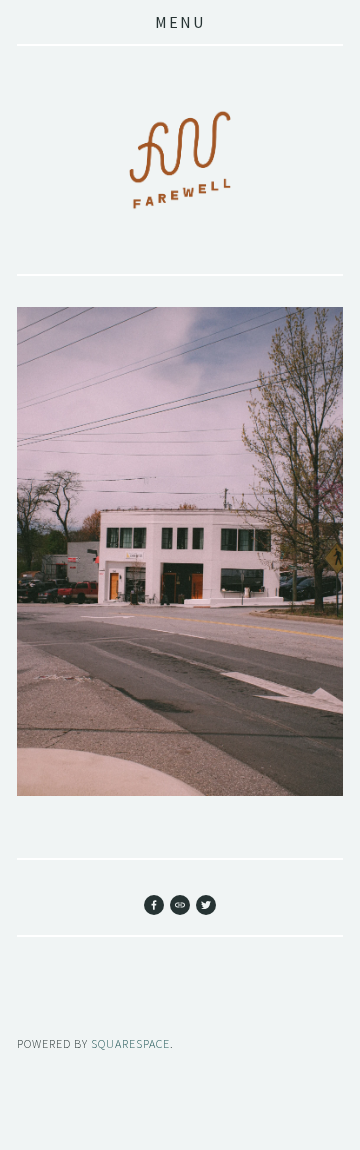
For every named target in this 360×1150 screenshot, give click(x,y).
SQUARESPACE (130, 1043)
